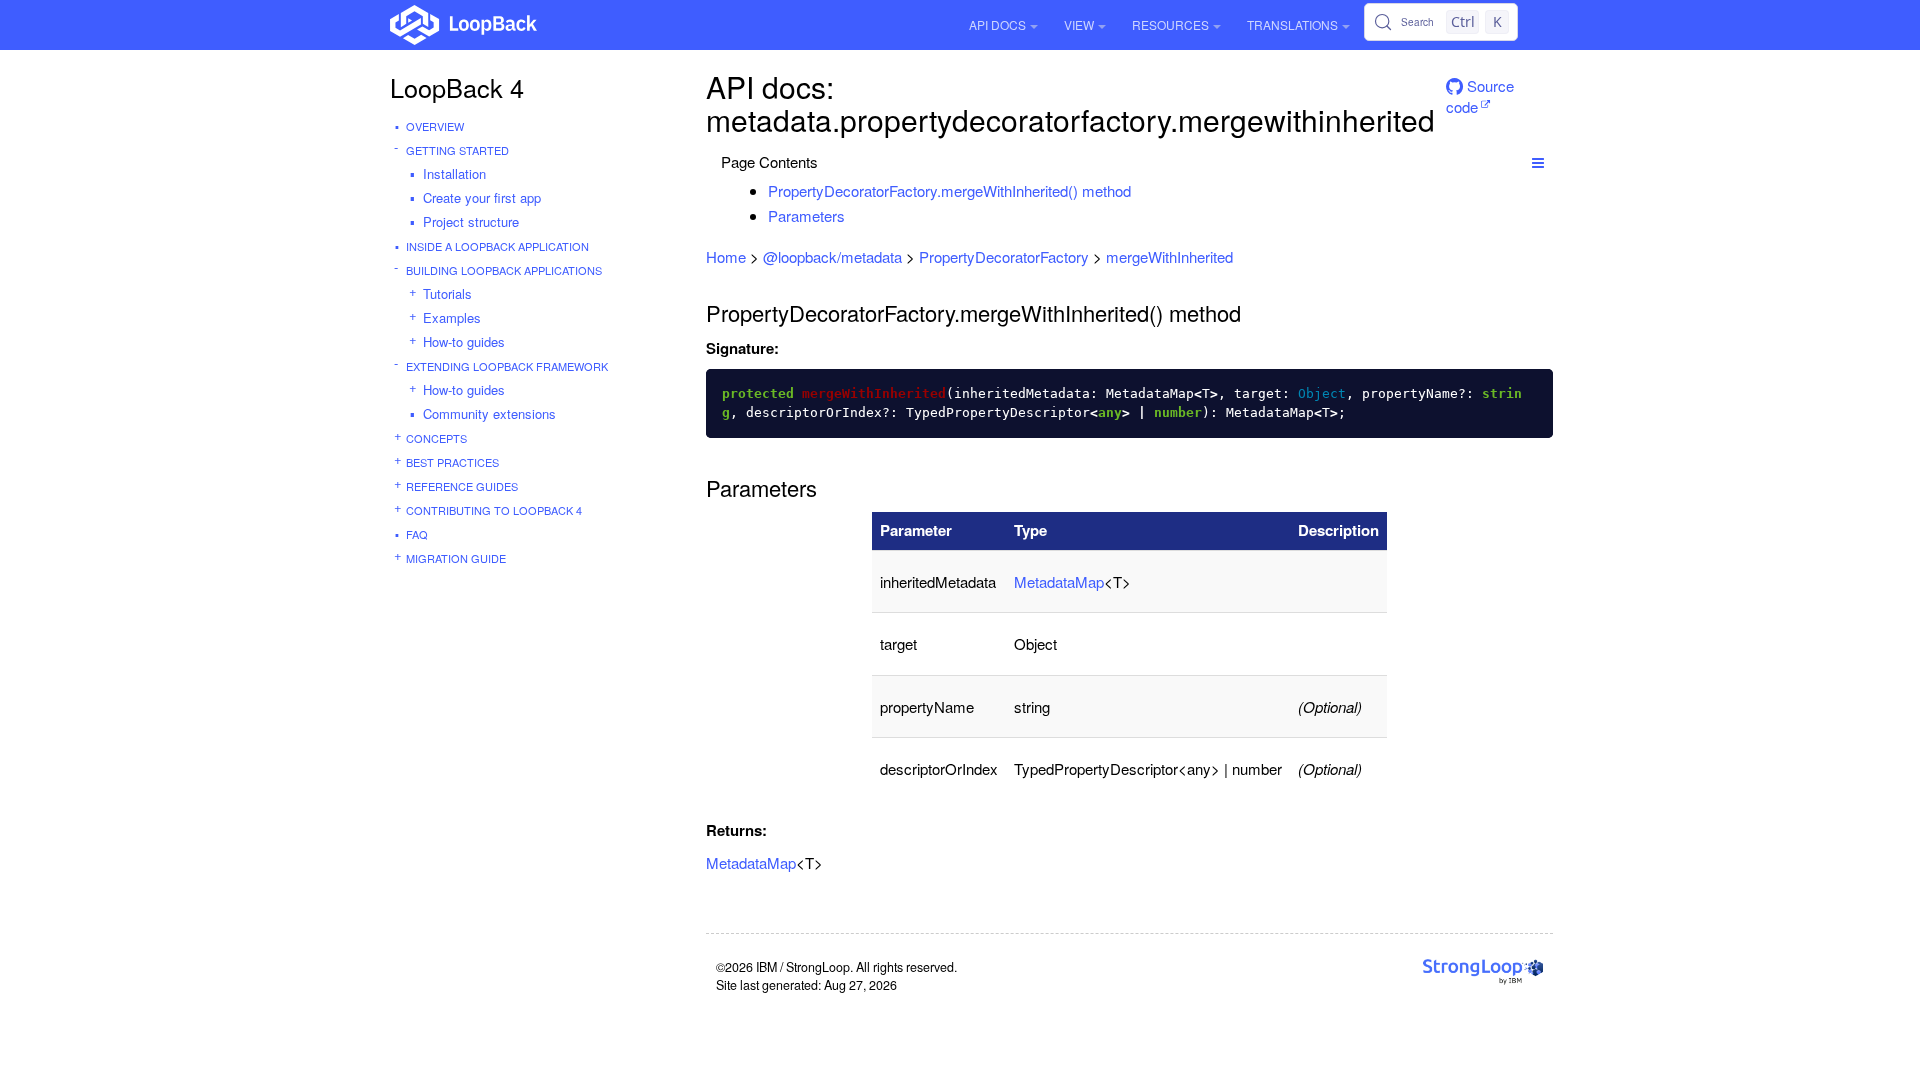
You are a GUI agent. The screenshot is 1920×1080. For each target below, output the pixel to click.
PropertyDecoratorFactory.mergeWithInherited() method (949, 190)
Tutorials (447, 293)
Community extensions (489, 413)
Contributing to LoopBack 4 (494, 510)
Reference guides (462, 486)
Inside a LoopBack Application (497, 246)
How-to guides (464, 341)
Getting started (457, 150)
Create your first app (482, 197)
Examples (452, 317)
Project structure (471, 221)
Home (726, 256)
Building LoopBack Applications (504, 270)
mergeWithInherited (1169, 256)
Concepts (436, 438)
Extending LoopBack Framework (507, 366)
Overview (435, 126)
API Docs (997, 24)
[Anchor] (1141, 190)
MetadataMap (1059, 581)
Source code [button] (1480, 92)
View (1079, 24)
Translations (1292, 24)
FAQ (417, 534)
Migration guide (456, 558)
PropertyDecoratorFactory (1004, 256)
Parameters (806, 215)
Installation (454, 173)
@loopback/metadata (832, 256)
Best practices (452, 462)
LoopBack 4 (457, 87)
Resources (1170, 24)
